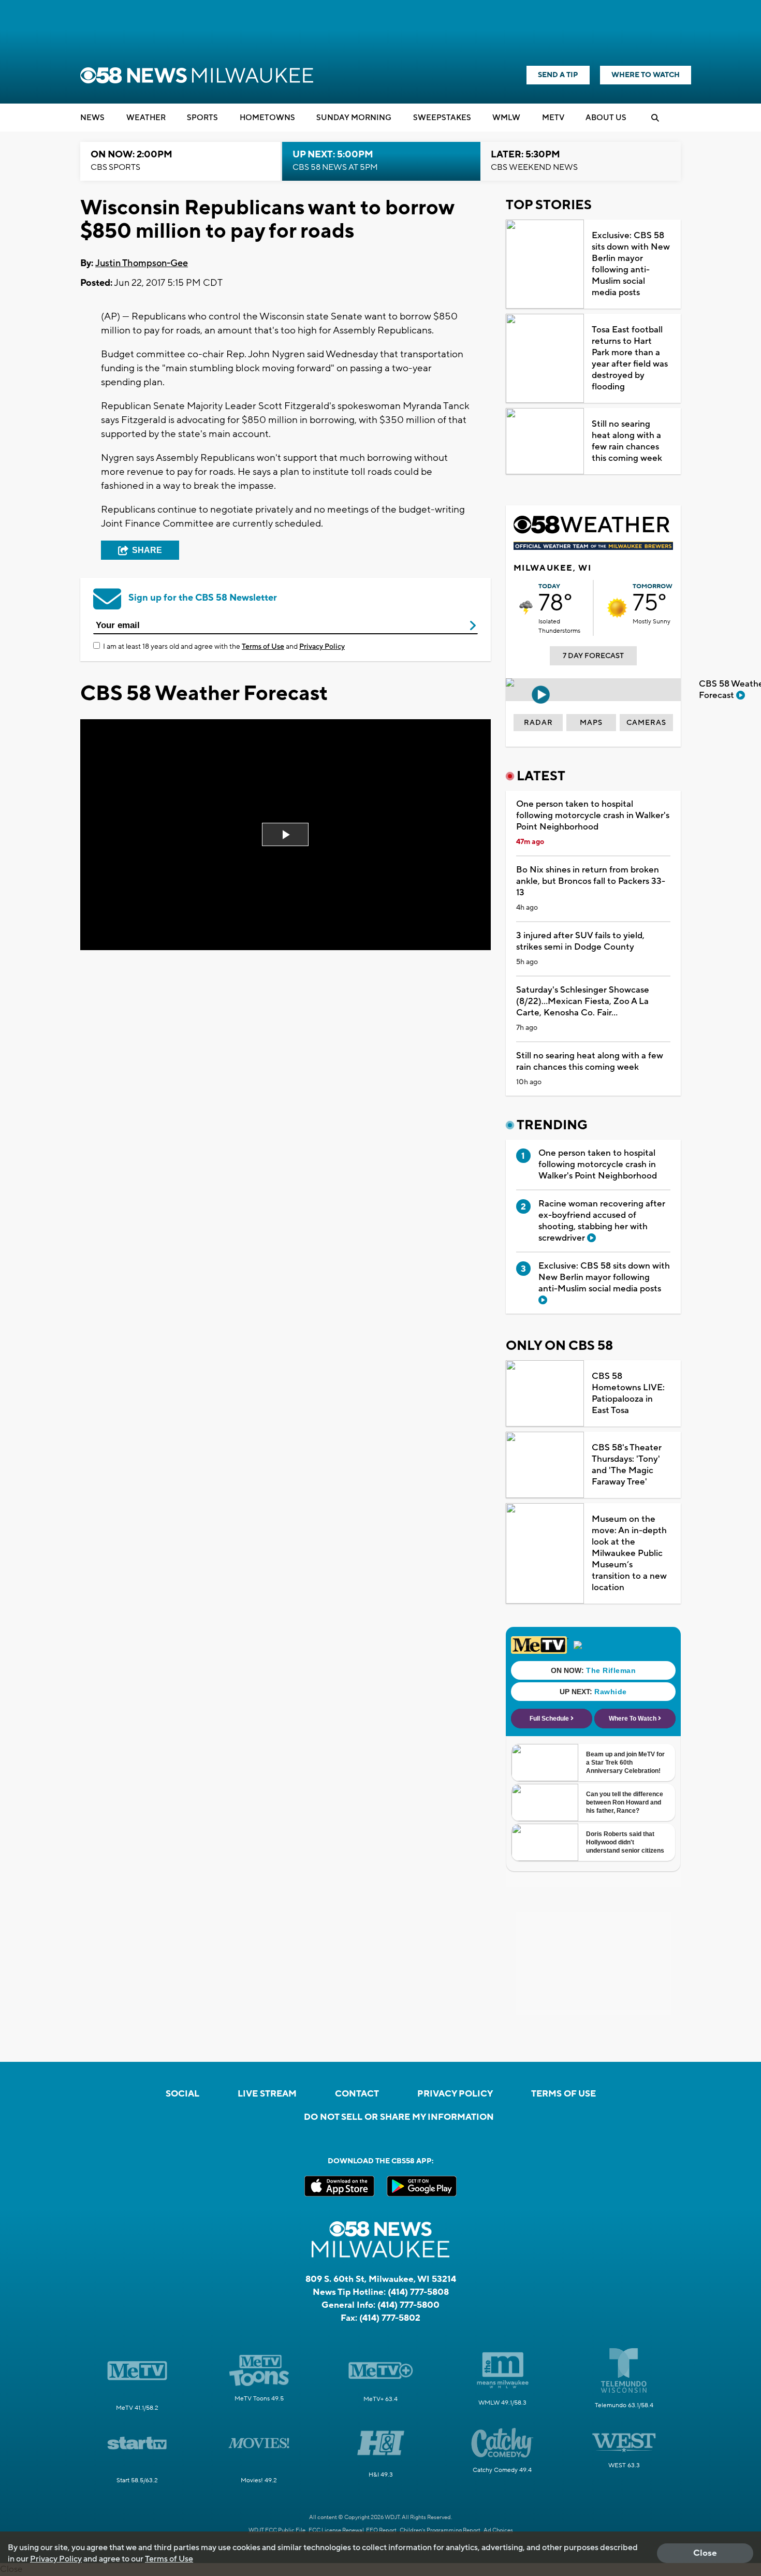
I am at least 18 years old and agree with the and (224, 647)
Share (147, 550)
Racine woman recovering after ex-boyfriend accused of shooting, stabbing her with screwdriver (602, 1221)
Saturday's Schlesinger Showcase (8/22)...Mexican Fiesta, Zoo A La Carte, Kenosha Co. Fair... (583, 1001)
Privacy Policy (322, 647)
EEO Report (381, 2530)
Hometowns (267, 118)
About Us (606, 118)
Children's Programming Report (440, 2530)
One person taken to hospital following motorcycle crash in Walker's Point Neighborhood (593, 816)
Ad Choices (498, 2530)
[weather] (526, 608)
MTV (553, 118)
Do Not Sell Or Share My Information (399, 2117)
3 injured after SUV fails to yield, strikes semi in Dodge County (580, 941)
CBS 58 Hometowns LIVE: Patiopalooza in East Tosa (628, 1393)
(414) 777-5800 (408, 2305)
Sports (202, 118)
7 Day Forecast (593, 656)
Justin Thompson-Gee (142, 263)
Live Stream (267, 2094)
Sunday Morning (354, 118)
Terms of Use (263, 647)
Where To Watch (646, 75)
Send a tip (558, 75)
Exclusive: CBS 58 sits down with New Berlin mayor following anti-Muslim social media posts (631, 264)
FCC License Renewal (336, 2530)
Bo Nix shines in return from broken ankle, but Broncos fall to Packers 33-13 (591, 881)
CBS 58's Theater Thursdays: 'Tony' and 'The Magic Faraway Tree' (627, 1465)
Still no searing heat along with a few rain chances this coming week (627, 441)
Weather (146, 118)
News (92, 118)
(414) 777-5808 (418, 2292)
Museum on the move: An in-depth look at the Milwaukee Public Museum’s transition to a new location (629, 1553)
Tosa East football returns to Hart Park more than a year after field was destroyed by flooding (630, 358)
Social (182, 2094)
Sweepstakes (442, 118)
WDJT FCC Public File (277, 2530)
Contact (357, 2094)
